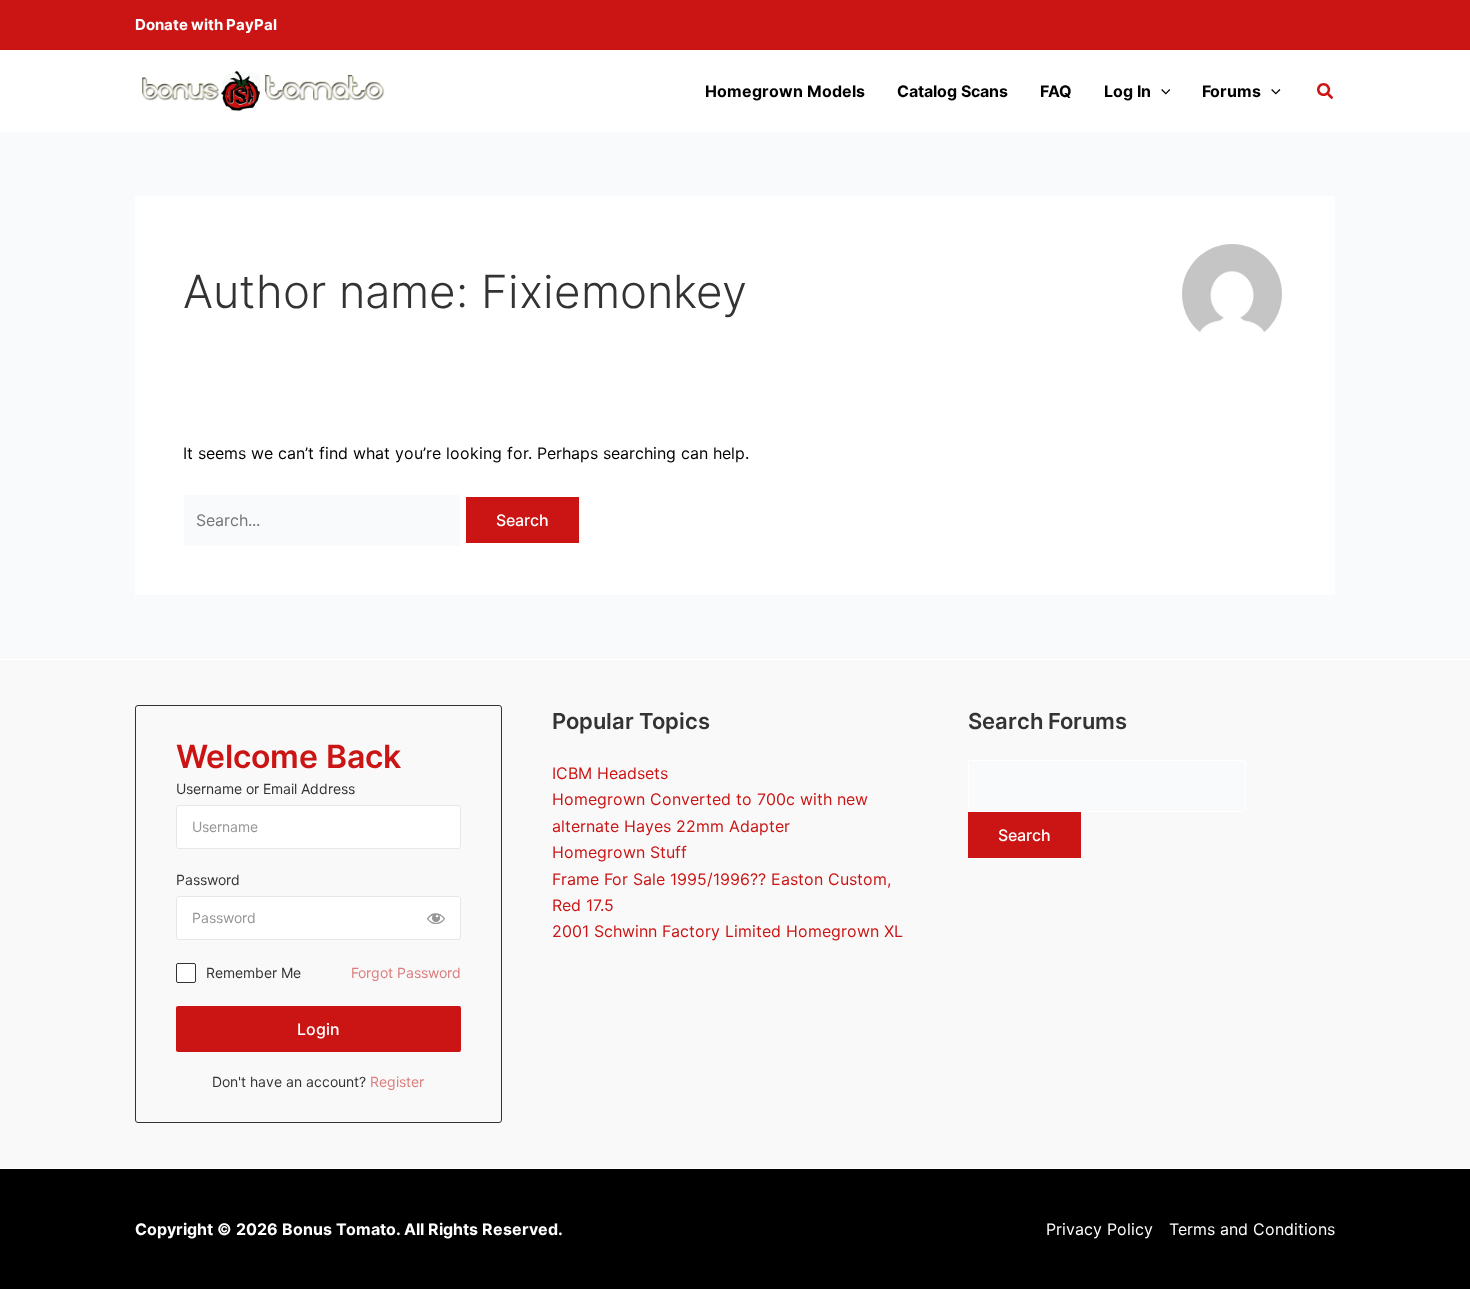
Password (208, 879)
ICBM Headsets (610, 773)
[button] (1326, 93)
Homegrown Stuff (619, 852)
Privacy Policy (1099, 1229)
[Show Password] (436, 918)
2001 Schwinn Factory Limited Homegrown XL (727, 931)
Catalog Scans (952, 91)
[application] (1161, 91)
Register (397, 1081)
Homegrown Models (785, 91)
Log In (1127, 91)
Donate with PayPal (206, 24)
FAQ (1056, 91)
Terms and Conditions (1252, 1229)
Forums (1231, 91)
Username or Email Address (265, 788)
